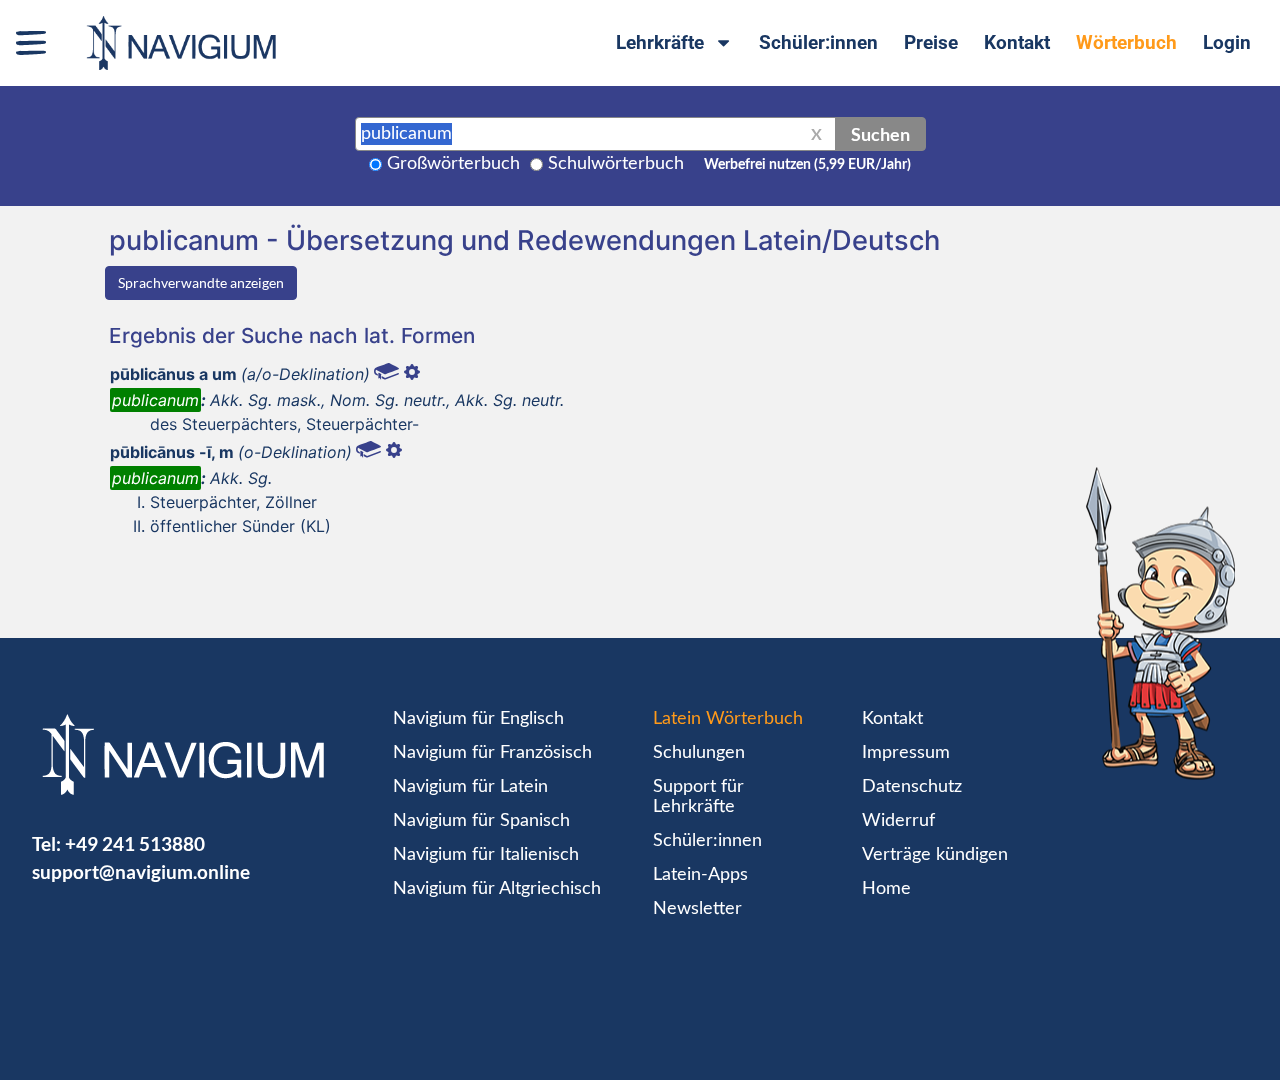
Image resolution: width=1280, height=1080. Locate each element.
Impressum (906, 753)
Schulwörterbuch (616, 164)
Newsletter (697, 909)
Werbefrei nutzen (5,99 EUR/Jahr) (807, 165)
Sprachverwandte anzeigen (201, 282)
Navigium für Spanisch (481, 821)
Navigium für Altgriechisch (497, 889)
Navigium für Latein (470, 787)
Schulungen (699, 753)
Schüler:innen (818, 42)
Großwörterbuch (453, 164)
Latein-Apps (700, 875)
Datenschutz (912, 787)
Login (1227, 42)
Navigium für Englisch (478, 719)
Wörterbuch (1126, 42)
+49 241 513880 (135, 843)
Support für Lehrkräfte (698, 797)
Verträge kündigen (935, 855)
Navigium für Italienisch (486, 855)
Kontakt (1017, 42)
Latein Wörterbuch (728, 719)
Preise (931, 42)
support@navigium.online (141, 871)
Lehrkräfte (660, 42)
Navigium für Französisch (492, 753)
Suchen (880, 134)
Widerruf (898, 821)
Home (886, 889)
